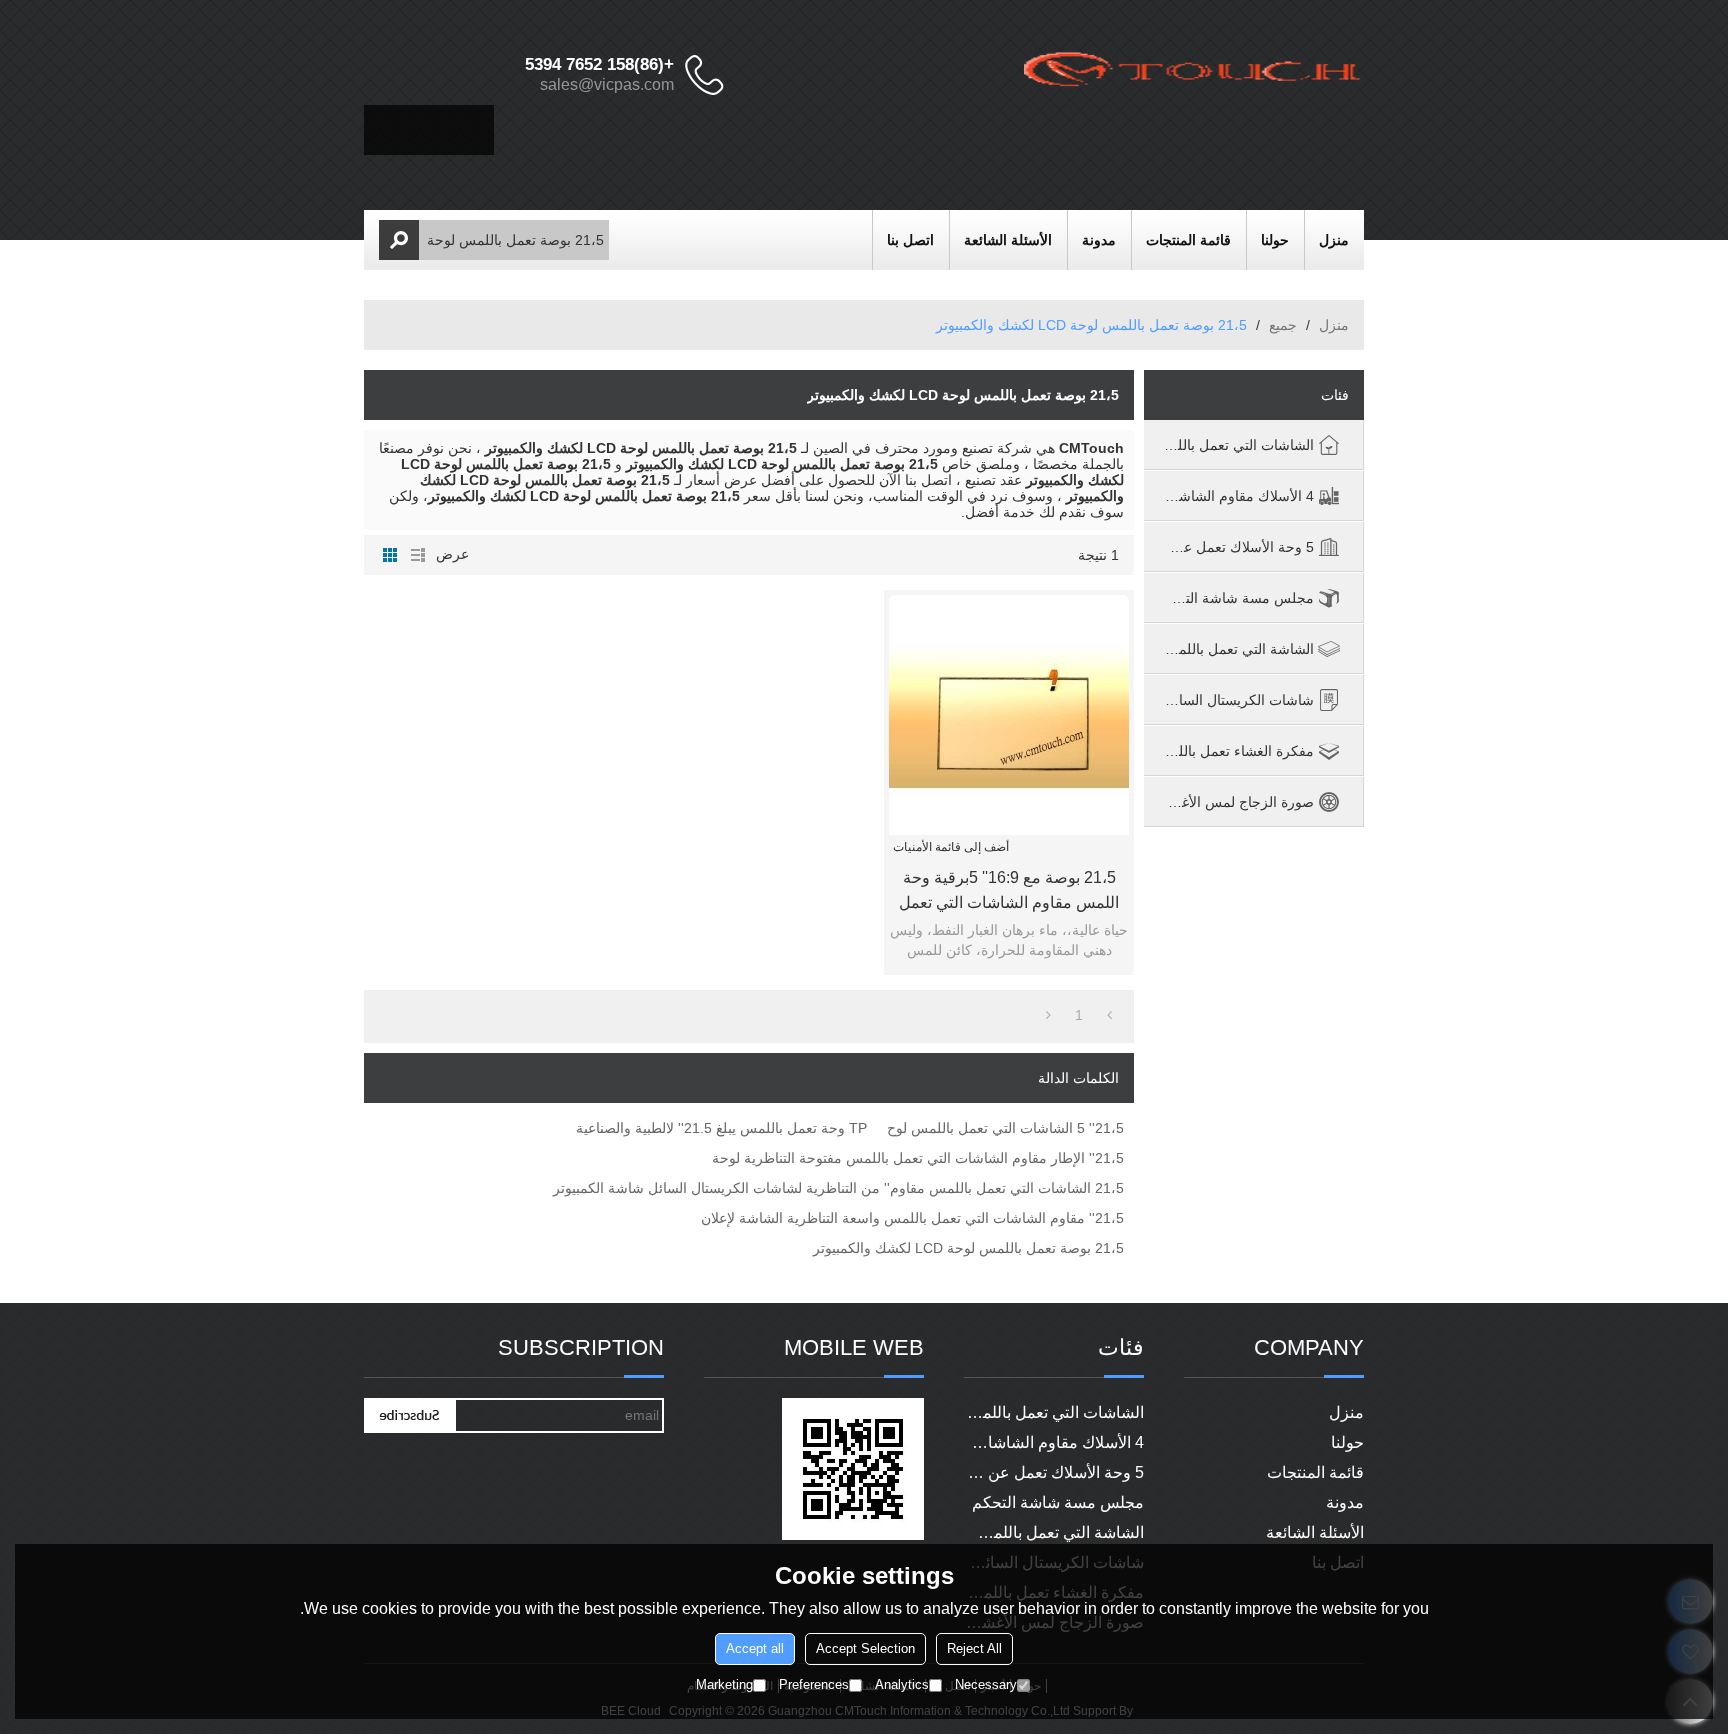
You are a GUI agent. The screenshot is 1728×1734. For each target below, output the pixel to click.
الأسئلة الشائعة (1008, 240)
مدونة (1099, 240)
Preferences (814, 1684)
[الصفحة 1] (1109, 1015)
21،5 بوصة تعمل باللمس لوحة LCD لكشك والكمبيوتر (968, 1248)
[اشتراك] (409, 1415)
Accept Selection (865, 1648)
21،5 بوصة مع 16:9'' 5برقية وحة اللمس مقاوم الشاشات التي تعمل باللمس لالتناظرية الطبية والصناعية (1009, 892)
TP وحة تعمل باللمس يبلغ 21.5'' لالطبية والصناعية (721, 1128)
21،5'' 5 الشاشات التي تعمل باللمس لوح (1005, 1128)
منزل (1334, 240)
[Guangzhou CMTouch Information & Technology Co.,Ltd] (1194, 75)
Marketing (724, 1684)
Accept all (755, 1648)
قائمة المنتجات (1188, 240)
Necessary (986, 1684)
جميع (1283, 325)
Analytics (902, 1684)
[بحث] (399, 240)
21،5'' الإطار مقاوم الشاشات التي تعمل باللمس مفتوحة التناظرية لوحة (918, 1158)
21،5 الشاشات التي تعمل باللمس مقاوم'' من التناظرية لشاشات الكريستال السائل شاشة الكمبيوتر (838, 1188)
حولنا (1275, 240)
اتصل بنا (910, 240)
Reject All (974, 1648)
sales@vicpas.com (607, 84)
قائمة (418, 555)
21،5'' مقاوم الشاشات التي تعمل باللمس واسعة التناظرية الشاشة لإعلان (912, 1218)
